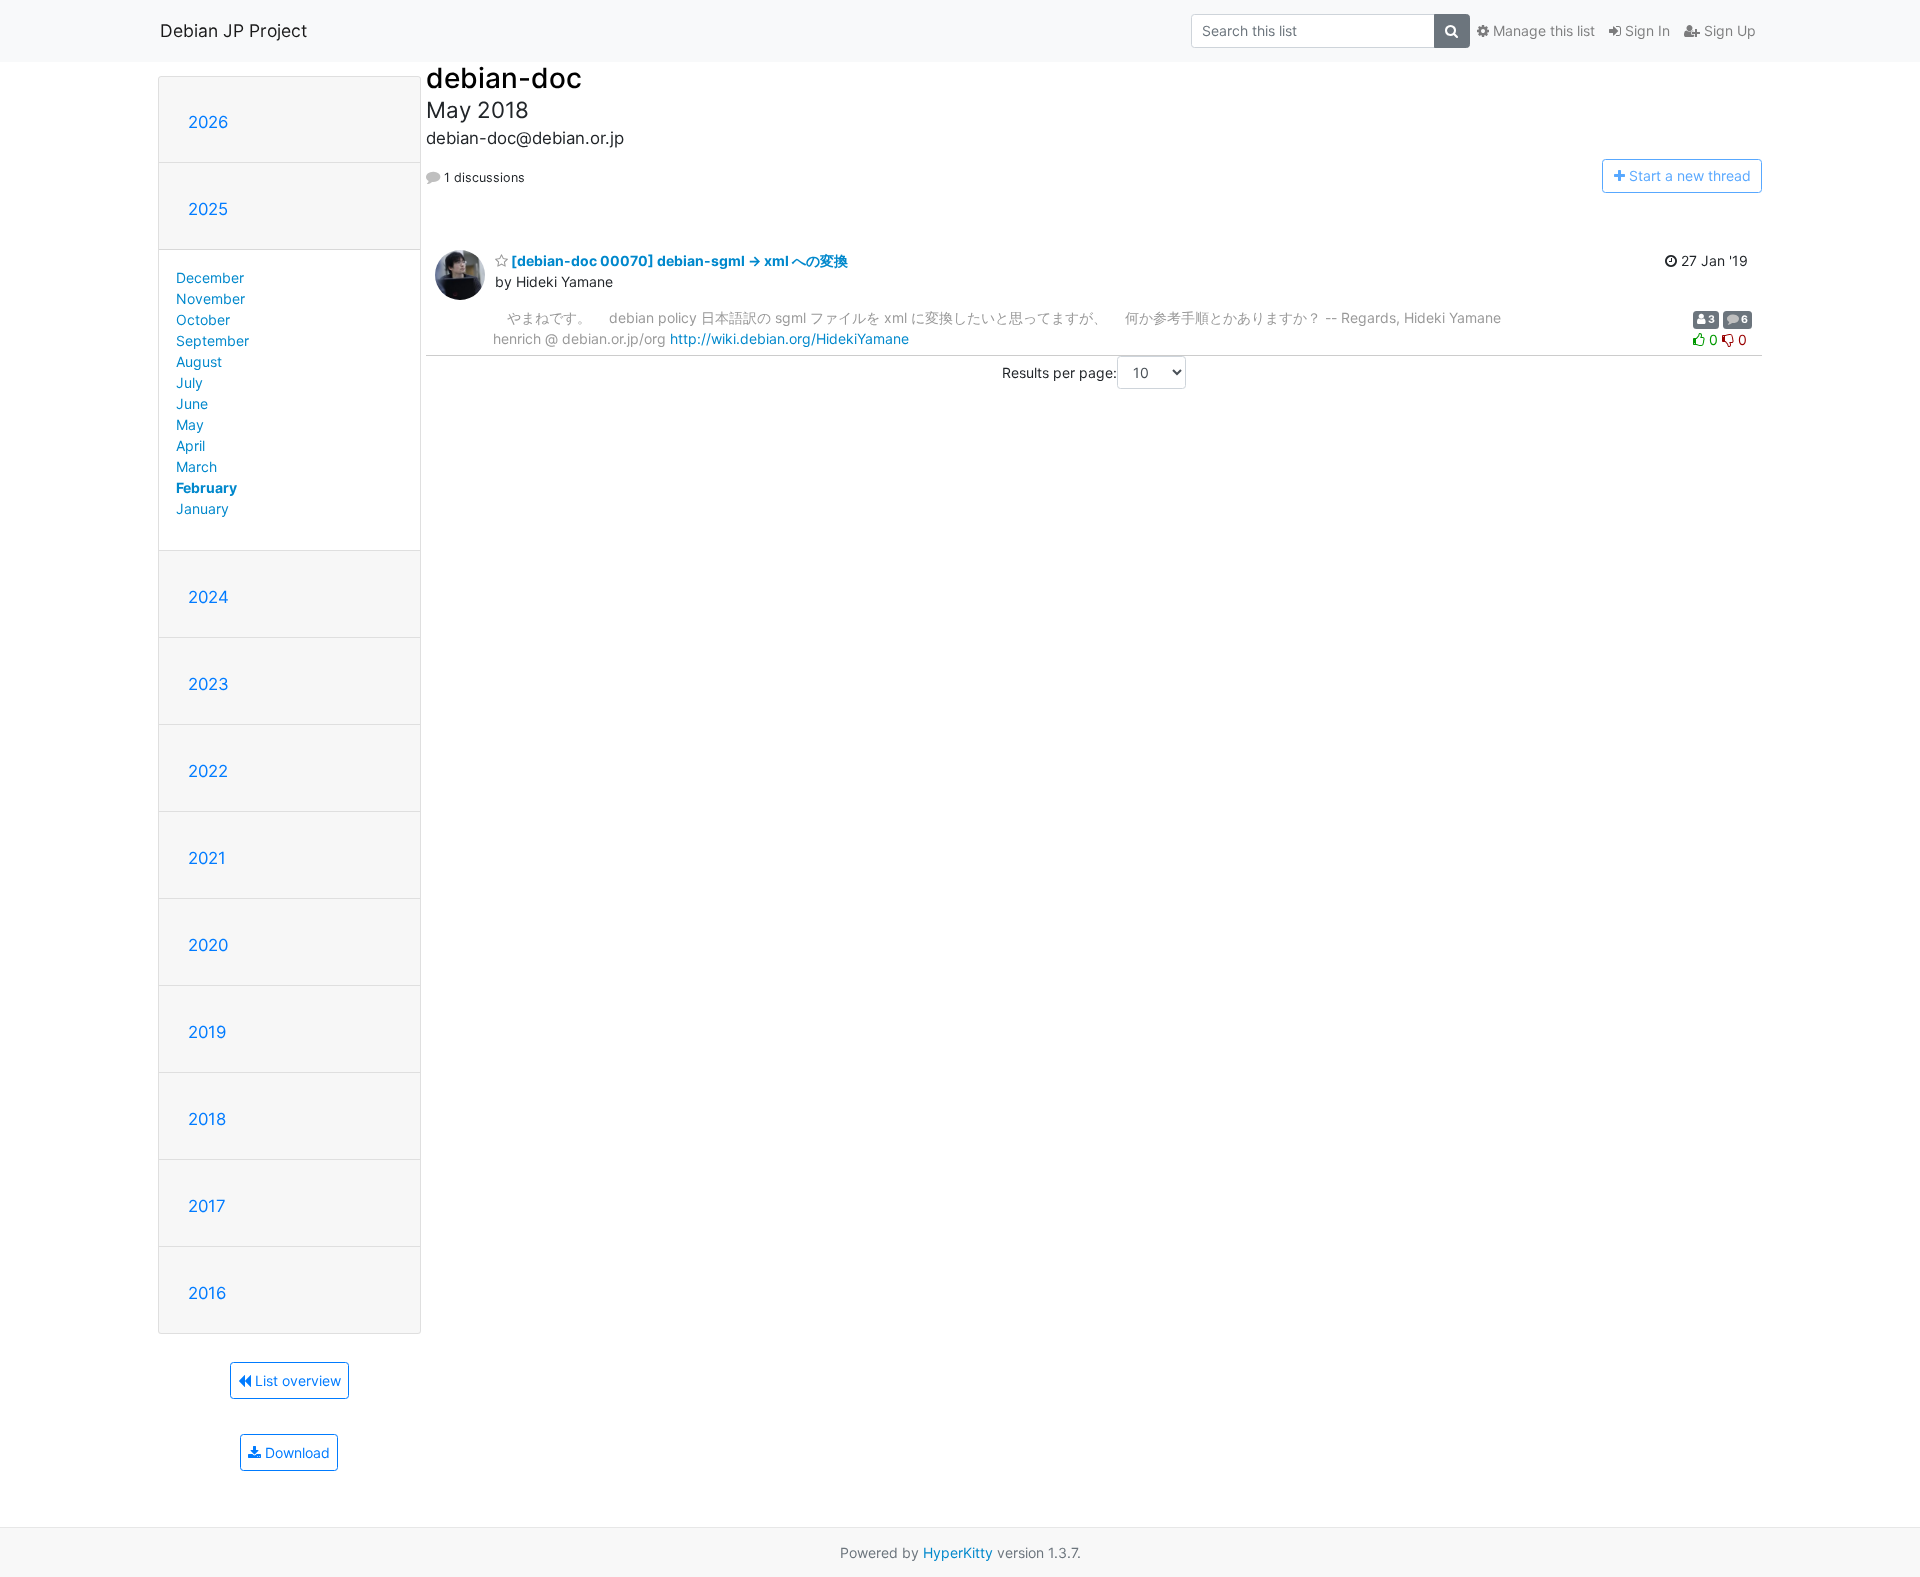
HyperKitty (958, 1552)
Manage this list (1542, 30)
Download (295, 1452)
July (189, 382)
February (206, 487)
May (190, 424)
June (192, 403)
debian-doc (504, 78)
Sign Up (1728, 30)
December (210, 277)
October (203, 319)
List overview (296, 1380)
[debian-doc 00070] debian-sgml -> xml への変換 (678, 260)
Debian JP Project (233, 30)
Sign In (1645, 30)
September (212, 340)
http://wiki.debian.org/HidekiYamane (789, 338)
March (196, 466)
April (190, 445)
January (202, 508)
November (210, 298)
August (199, 361)
